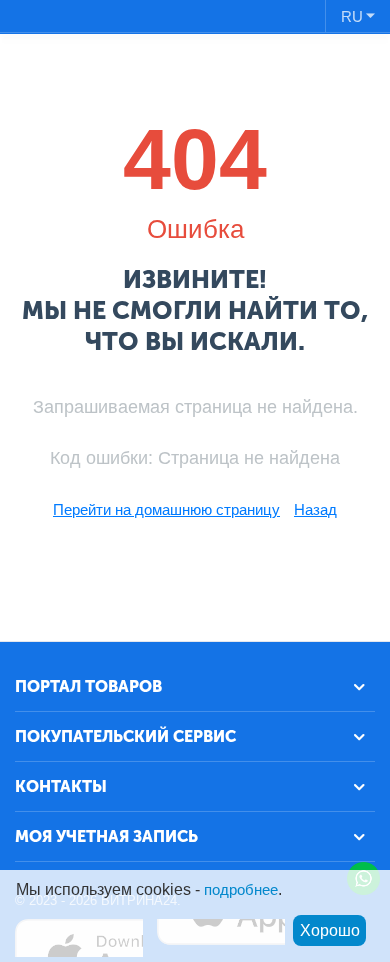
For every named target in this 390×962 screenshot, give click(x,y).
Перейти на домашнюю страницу (166, 509)
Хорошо (330, 930)
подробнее (241, 889)
